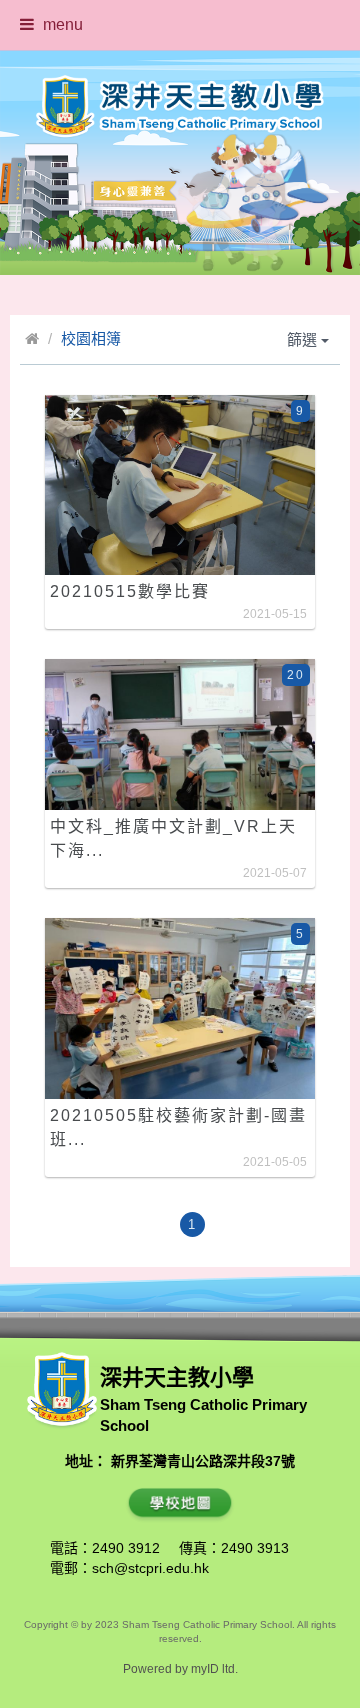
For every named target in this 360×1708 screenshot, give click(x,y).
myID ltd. (214, 1669)
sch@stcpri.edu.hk (150, 1568)
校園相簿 (91, 338)
